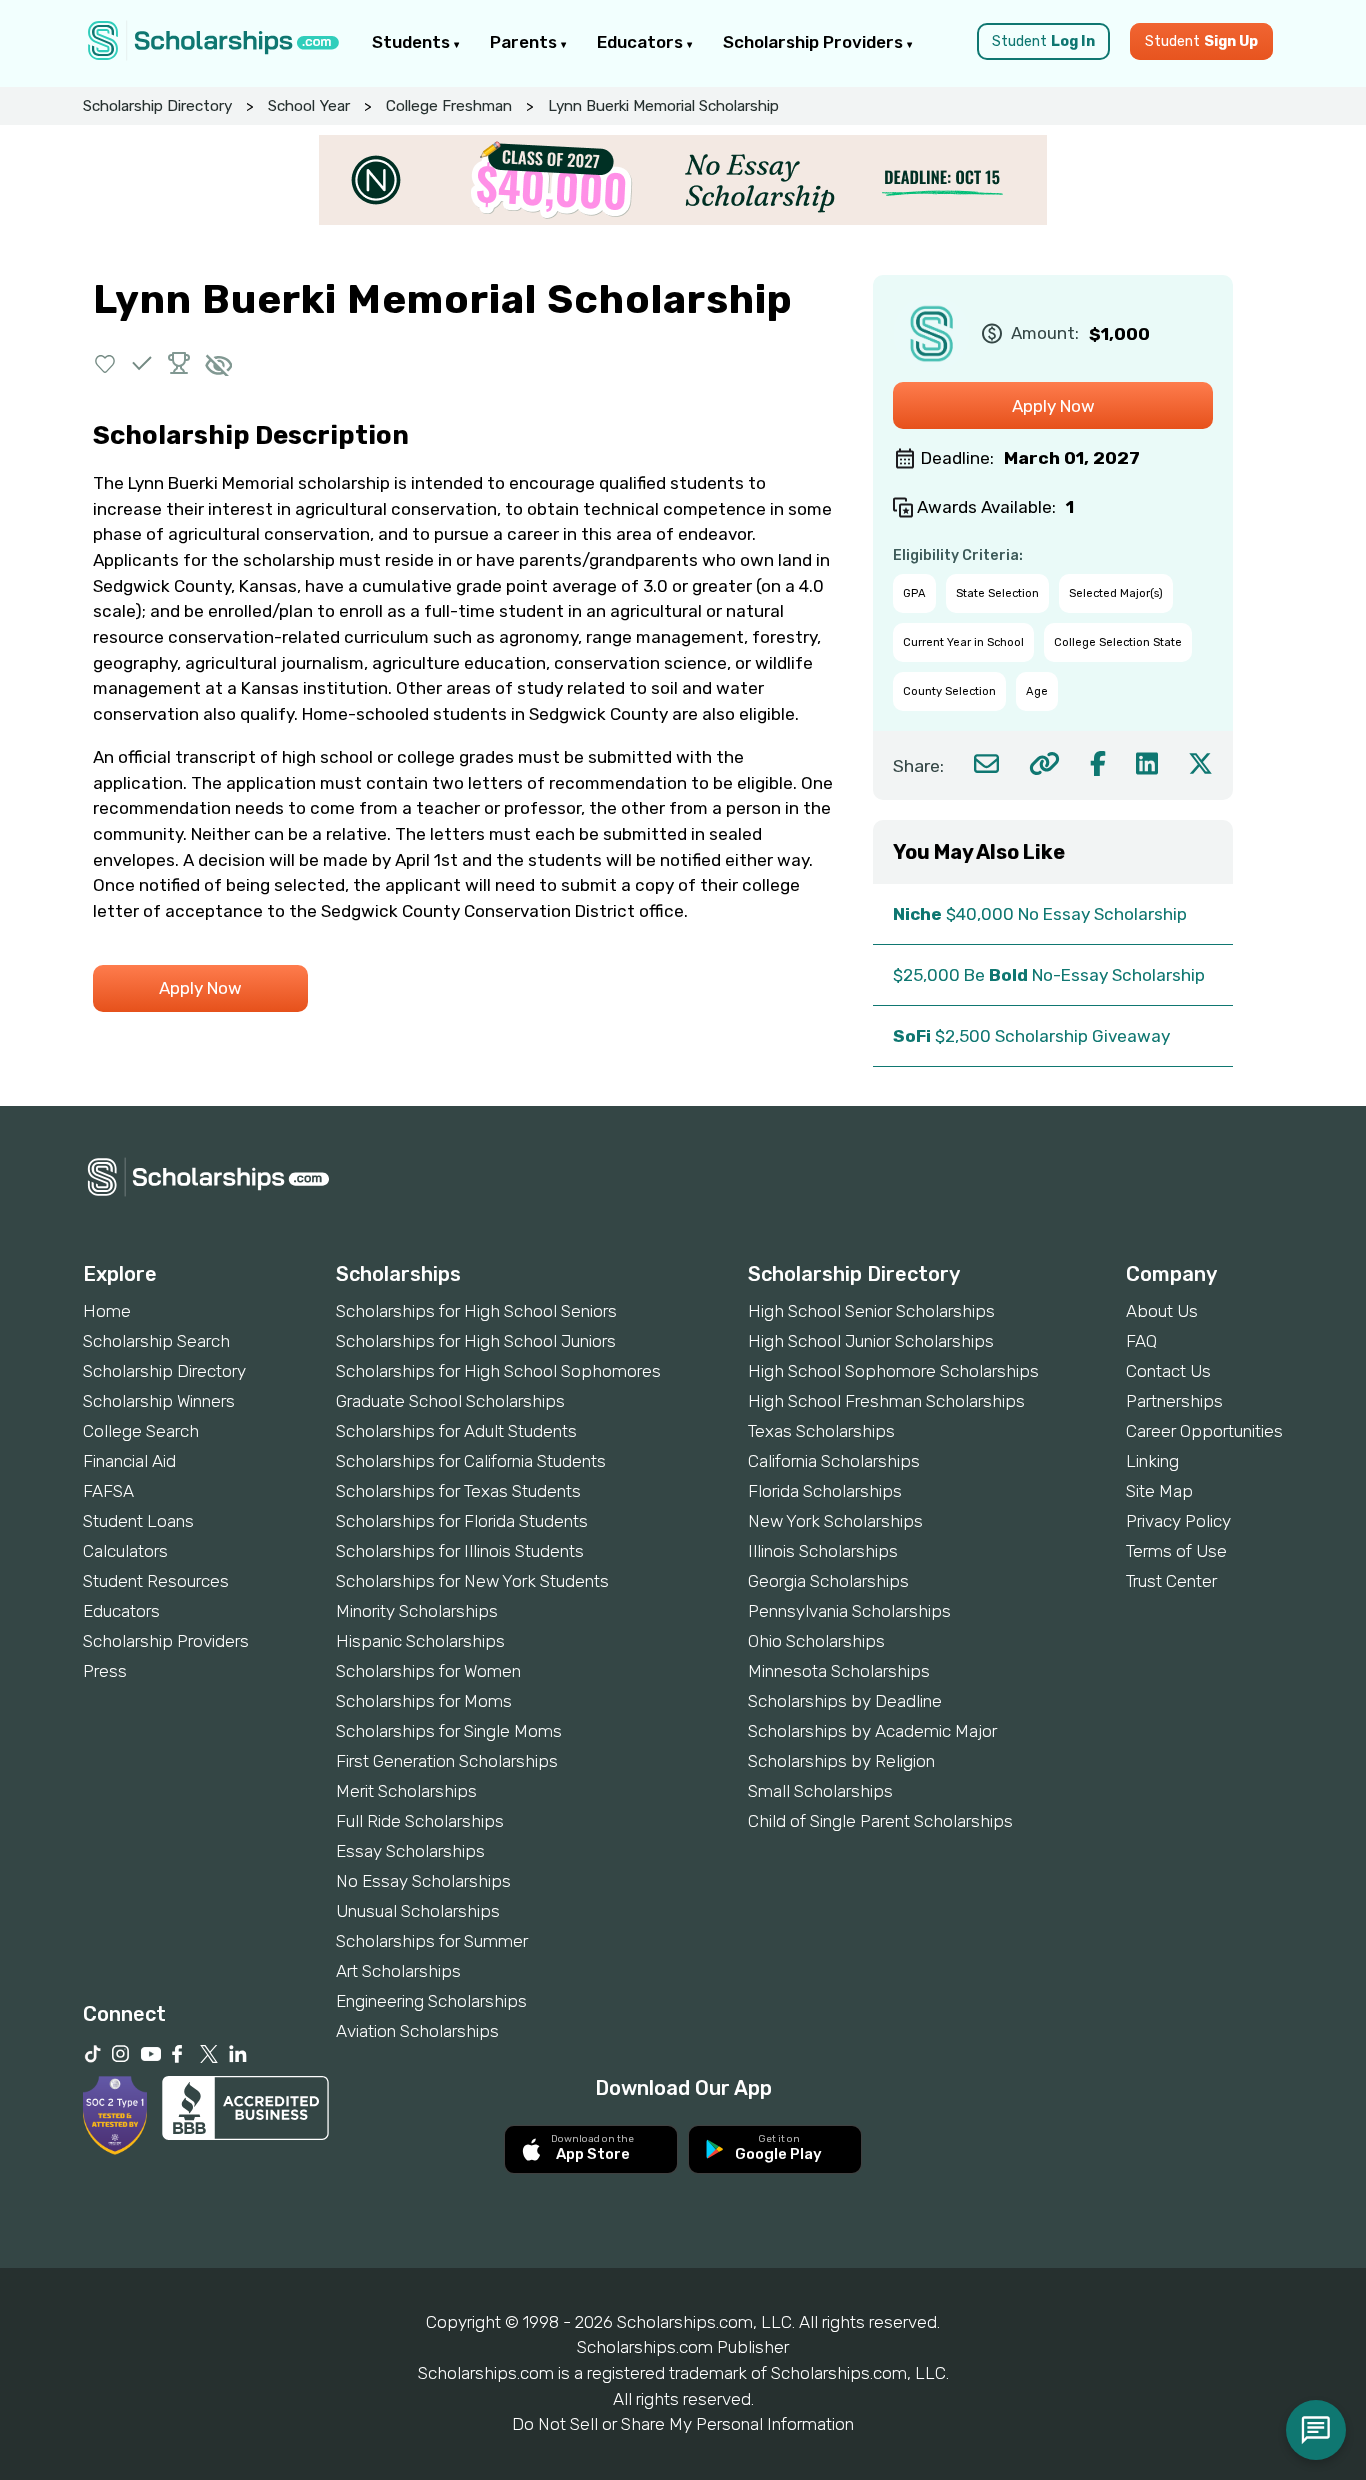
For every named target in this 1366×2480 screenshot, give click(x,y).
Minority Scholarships (417, 1611)
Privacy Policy (1178, 1521)
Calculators (125, 1551)
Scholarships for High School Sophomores (498, 1371)
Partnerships (1174, 1401)
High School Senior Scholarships (871, 1311)
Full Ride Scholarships (420, 1821)
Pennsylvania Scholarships (849, 1611)
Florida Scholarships (825, 1491)
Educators (642, 42)
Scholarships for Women (428, 1671)
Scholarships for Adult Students (456, 1431)
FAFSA (108, 1491)
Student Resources (156, 1581)
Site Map (1159, 1491)
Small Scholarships (820, 1791)
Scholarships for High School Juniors (476, 1341)
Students (413, 42)
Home (107, 1311)
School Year (309, 106)
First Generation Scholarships (447, 1761)
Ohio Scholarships (816, 1641)
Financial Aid (129, 1461)
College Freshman (449, 106)
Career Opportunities (1204, 1431)
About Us (1162, 1311)
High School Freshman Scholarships (886, 1401)
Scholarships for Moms (424, 1701)
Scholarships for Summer (432, 1941)
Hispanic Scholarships (420, 1641)
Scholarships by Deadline (845, 1701)
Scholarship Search (156, 1341)
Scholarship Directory (157, 106)
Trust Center (1171, 1581)
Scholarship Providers (815, 42)
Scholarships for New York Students (472, 1581)
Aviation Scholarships (417, 2031)
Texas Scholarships (821, 1431)
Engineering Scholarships (431, 2001)
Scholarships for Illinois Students (460, 1551)
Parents (525, 42)
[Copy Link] (1044, 763)
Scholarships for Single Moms (449, 1731)
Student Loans (138, 1521)
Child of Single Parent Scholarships (880, 1821)
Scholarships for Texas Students (458, 1491)
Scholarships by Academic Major (872, 1731)
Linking (1152, 1461)
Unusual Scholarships (418, 1911)
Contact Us (1168, 1371)
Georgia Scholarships (828, 1581)
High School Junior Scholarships (871, 1341)
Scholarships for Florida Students (462, 1521)
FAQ (1141, 1341)
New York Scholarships (835, 1521)
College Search (141, 1431)
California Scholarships (834, 1461)
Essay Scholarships (410, 1851)
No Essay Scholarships (423, 1881)
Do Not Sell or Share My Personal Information (683, 2424)
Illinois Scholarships (823, 1551)
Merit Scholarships (406, 1791)
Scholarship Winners (159, 1401)
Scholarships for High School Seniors (476, 1311)
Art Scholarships (398, 1971)
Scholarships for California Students (471, 1461)
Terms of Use (1176, 1551)
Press (105, 1671)
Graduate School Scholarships (450, 1401)
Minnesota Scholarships (839, 1671)
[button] (105, 363)
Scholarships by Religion (841, 1761)
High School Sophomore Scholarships (893, 1371)
